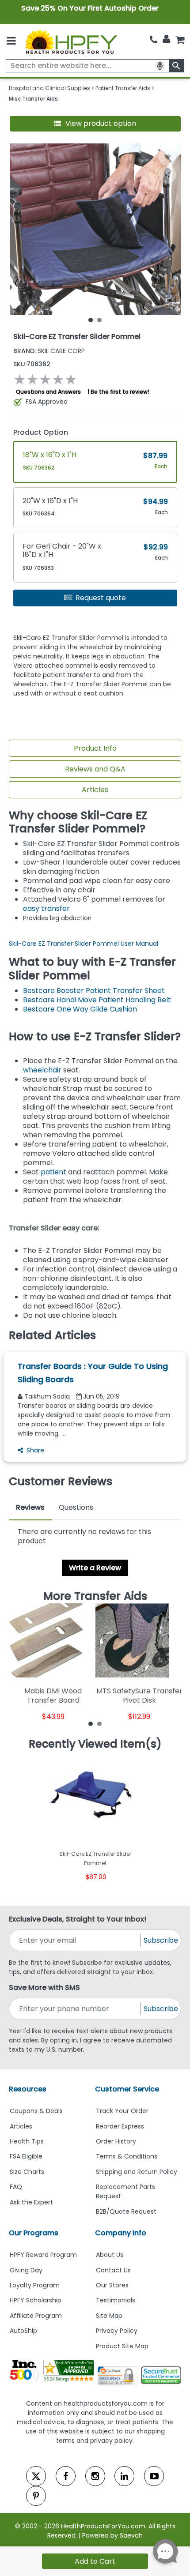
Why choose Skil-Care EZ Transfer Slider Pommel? (78, 822)
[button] (95, 124)
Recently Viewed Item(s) (95, 1744)
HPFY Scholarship (36, 2300)
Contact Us (113, 2270)
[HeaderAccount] (166, 39)
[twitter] (36, 2476)
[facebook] (66, 2476)
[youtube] (154, 2476)
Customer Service (127, 2089)
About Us (110, 2255)
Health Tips (27, 2141)
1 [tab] (91, 320)
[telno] (154, 40)
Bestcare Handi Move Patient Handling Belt (97, 1000)
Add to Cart (95, 2561)
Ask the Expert (31, 2202)
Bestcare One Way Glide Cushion (80, 1009)
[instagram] (95, 2476)
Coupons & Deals (36, 2111)
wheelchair (42, 1070)
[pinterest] (36, 2496)
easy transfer (46, 908)
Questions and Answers (48, 392)
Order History (116, 2141)
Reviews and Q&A (95, 769)
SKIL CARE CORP (49, 351)
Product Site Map (122, 2346)
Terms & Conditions (127, 2156)
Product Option (41, 432)
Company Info (121, 2233)
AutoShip (23, 2331)
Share (35, 1450)
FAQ (16, 2187)
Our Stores (112, 2285)
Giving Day (26, 2270)
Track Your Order (122, 2111)
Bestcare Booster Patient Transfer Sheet (94, 991)
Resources (28, 2089)
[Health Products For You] (71, 42)
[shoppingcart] (180, 40)
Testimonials (116, 2300)
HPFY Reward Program (43, 2255)
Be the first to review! (120, 392)
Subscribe (161, 1940)
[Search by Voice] (160, 66)
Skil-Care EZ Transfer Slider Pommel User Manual (84, 944)
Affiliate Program (36, 2316)
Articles (95, 790)
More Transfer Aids (95, 1596)
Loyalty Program (35, 2285)
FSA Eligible (26, 2156)
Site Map (109, 2316)
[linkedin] (124, 2476)
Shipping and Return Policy (137, 2172)
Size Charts (27, 2172)
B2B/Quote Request (126, 2211)
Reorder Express (120, 2126)
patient (53, 1172)
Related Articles (52, 1335)
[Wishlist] (167, 157)
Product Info (95, 748)
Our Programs (34, 2233)
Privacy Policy (117, 2331)
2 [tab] (99, 320)
